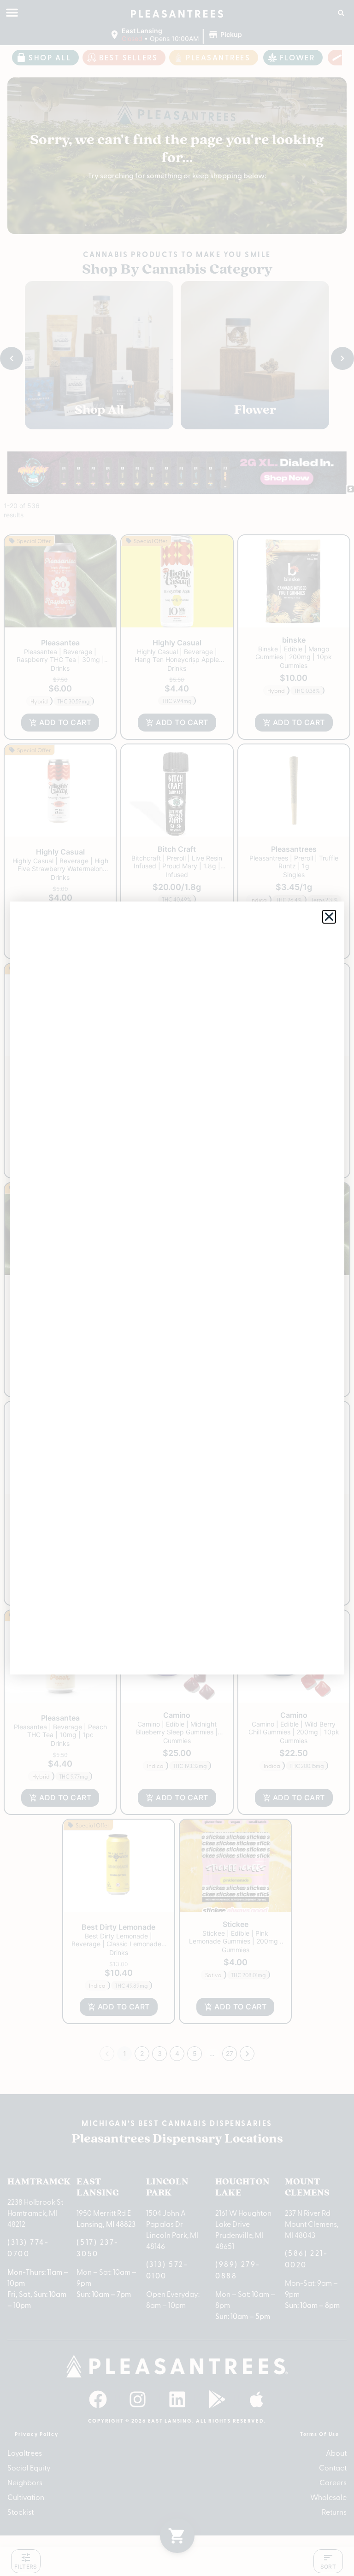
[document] (177, 1288)
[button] (329, 917)
